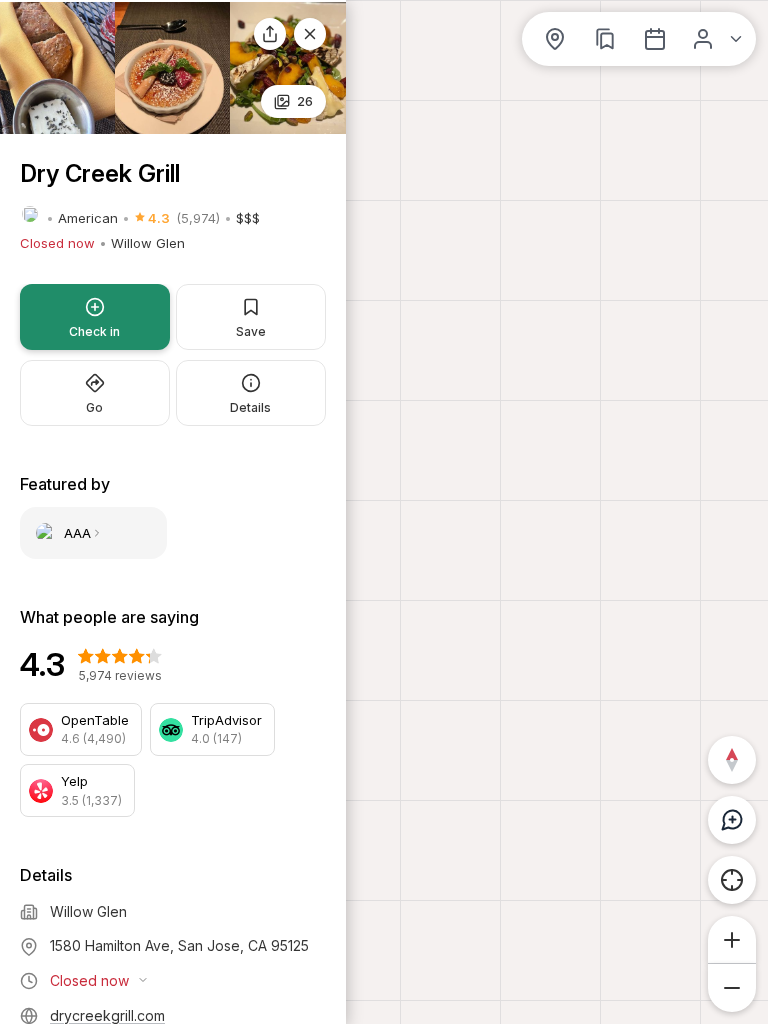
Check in (94, 331)
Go (94, 407)
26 (305, 101)
